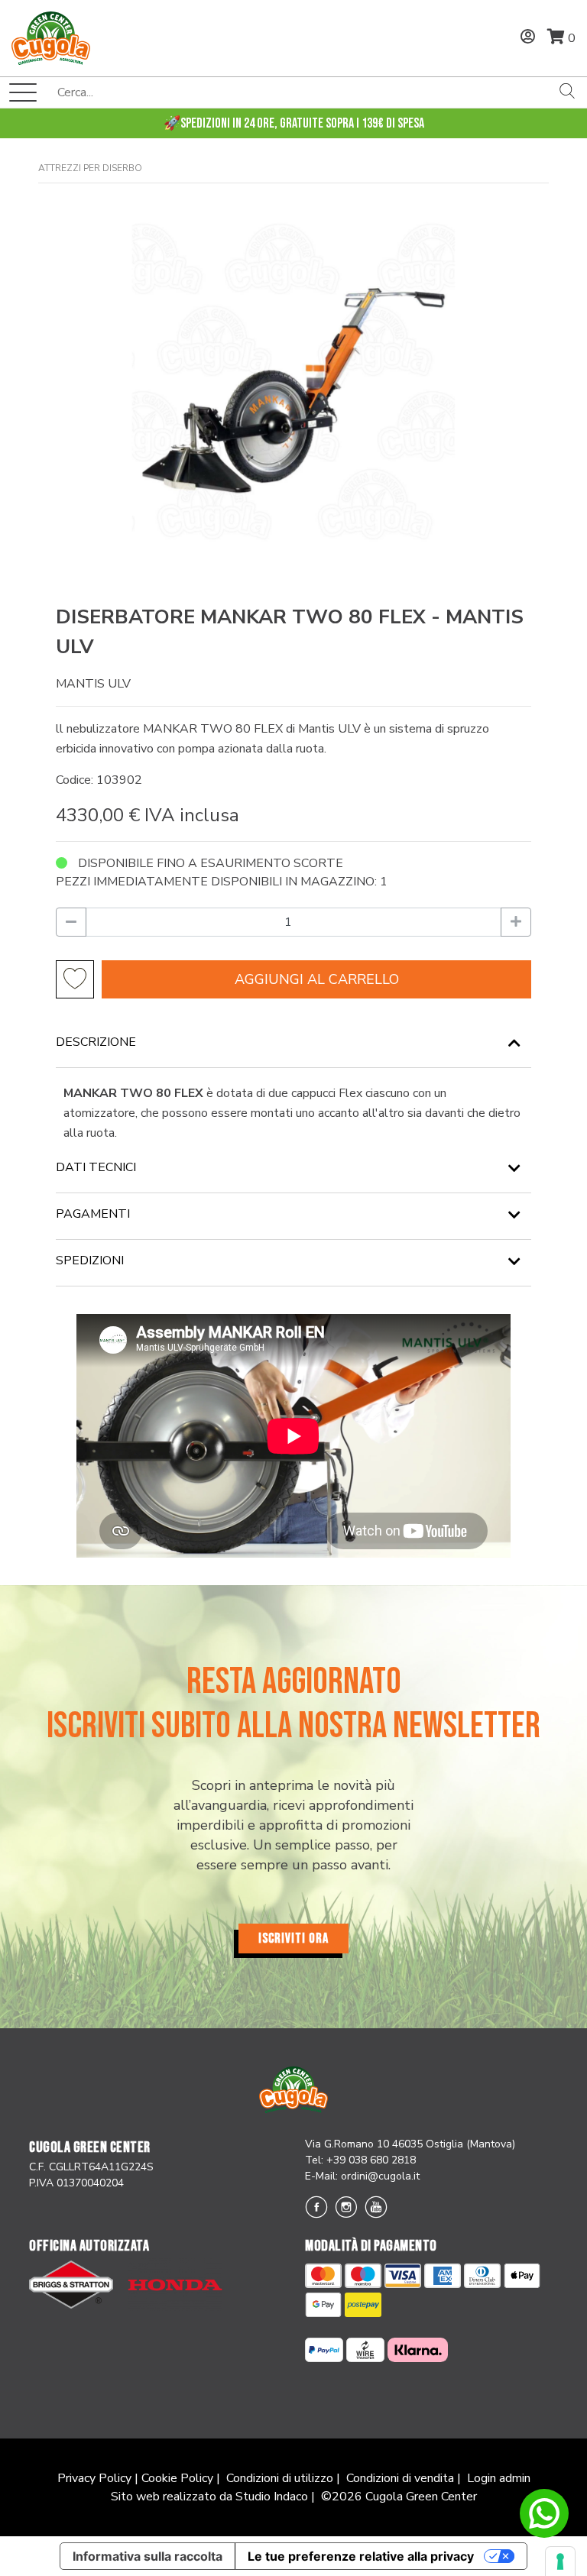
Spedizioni (90, 1260)
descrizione (96, 1042)
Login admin (499, 2478)
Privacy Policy (94, 2478)
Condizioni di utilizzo (280, 2478)
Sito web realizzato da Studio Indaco (209, 2497)
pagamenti (93, 1214)
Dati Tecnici (96, 1167)
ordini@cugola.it (380, 2176)
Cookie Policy (177, 2478)
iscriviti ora (293, 1938)
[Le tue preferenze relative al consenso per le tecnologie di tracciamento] (560, 2561)
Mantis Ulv (93, 684)
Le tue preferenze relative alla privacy (361, 2556)
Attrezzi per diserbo (90, 168)
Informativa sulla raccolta (148, 2556)
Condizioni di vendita (400, 2478)
